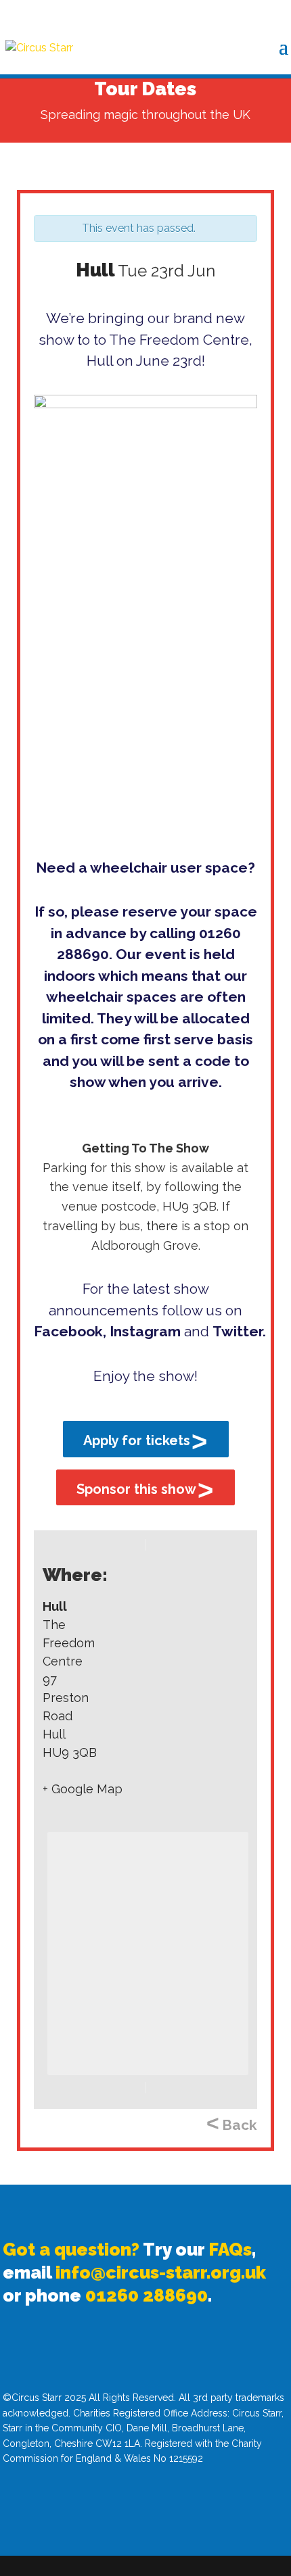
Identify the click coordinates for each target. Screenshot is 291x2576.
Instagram (145, 1331)
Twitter (238, 1331)
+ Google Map (83, 1789)
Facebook (68, 1331)
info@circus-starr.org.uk (161, 2273)
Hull (55, 1606)
